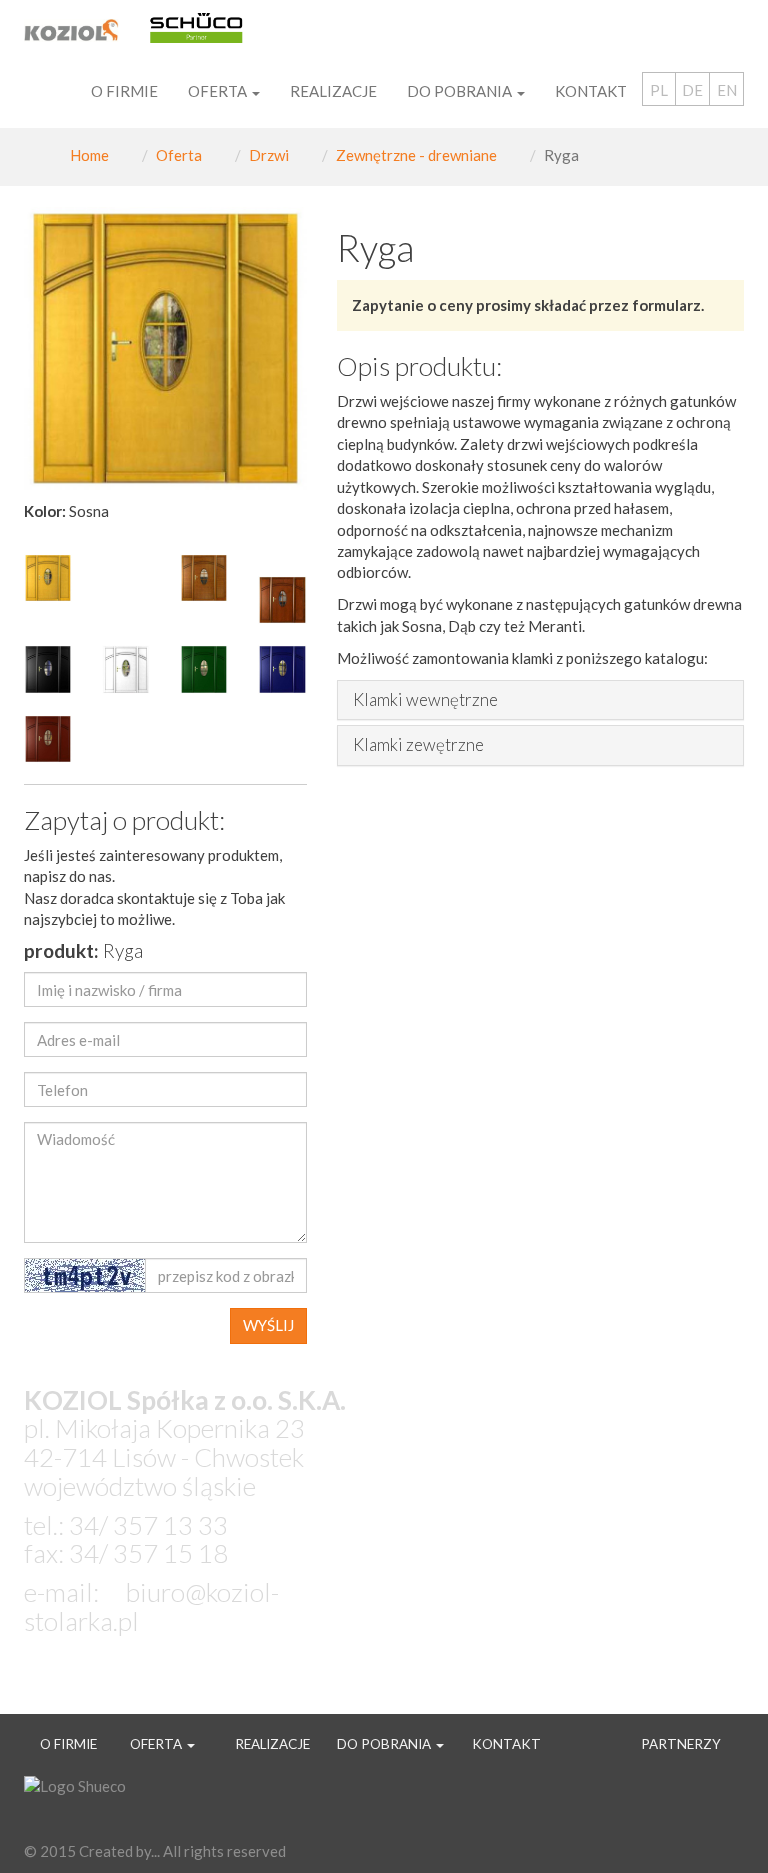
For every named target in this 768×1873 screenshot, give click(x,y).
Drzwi (269, 155)
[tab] (541, 700)
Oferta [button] (219, 91)
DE (692, 90)
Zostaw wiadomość (196, 1680)
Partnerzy (681, 1744)
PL (659, 90)
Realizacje (333, 91)
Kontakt (591, 91)
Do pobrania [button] (461, 91)
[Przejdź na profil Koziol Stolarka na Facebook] (719, 1805)
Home (89, 155)
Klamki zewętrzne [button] (418, 745)
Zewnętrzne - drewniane (416, 155)
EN (727, 90)
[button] (285, 348)
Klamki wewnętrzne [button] (425, 700)
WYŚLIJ (268, 1325)
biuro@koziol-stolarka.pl (151, 1606)
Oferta (179, 155)
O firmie (124, 91)
